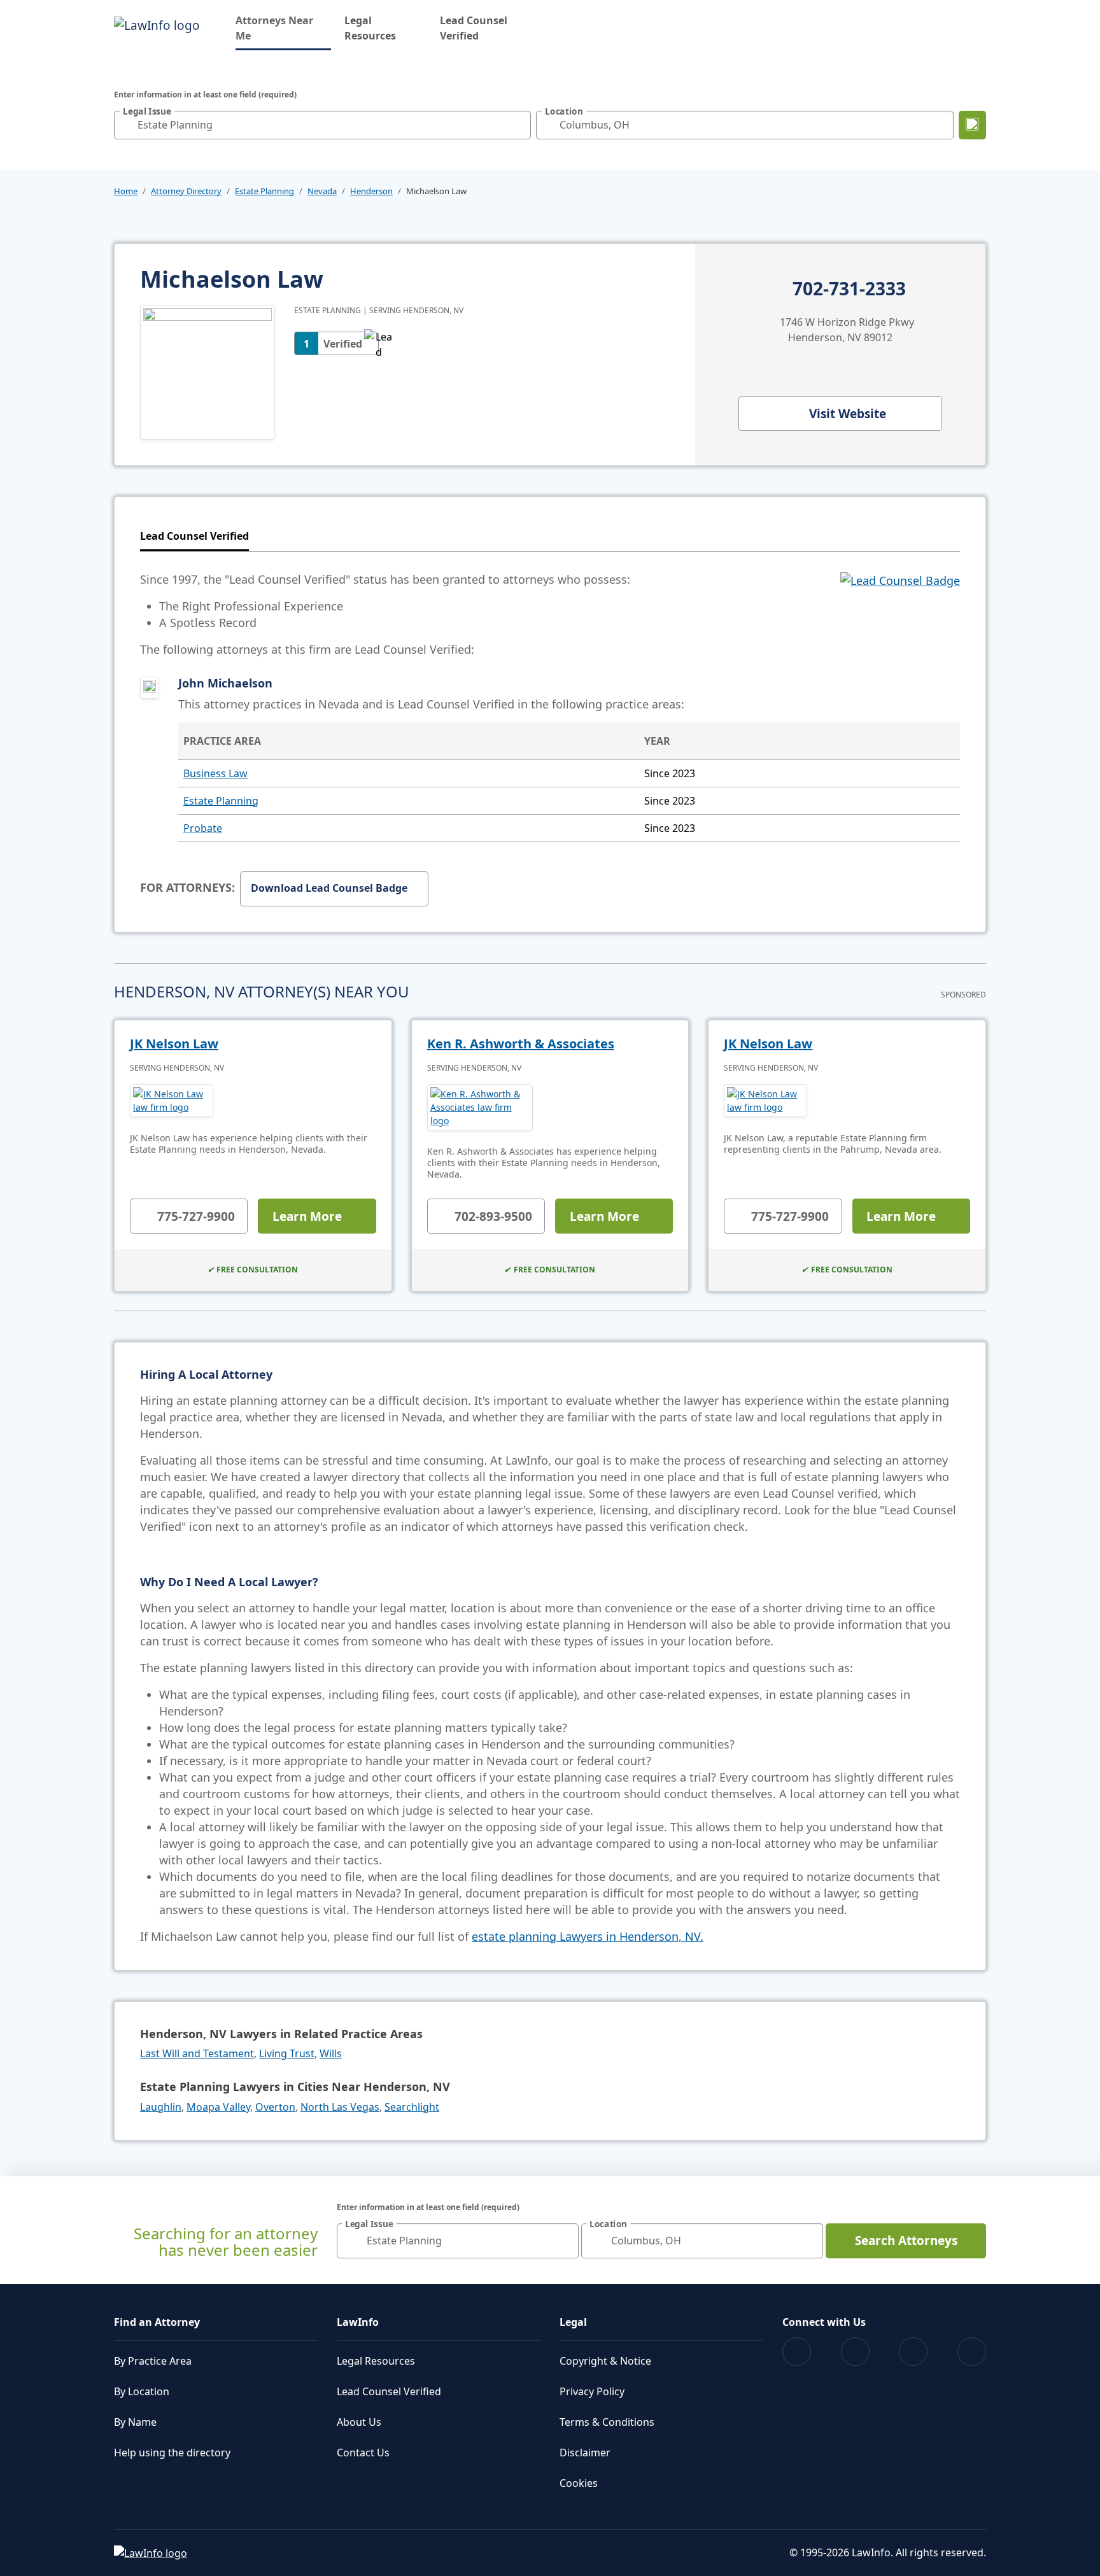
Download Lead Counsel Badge (329, 888)
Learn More (307, 1216)
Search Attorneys (906, 2241)
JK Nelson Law (174, 1044)
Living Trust (287, 2053)
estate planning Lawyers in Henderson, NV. (588, 1936)
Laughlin (161, 2107)
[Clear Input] (518, 125)
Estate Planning (264, 191)
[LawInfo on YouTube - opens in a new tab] (913, 2352)
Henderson (371, 191)
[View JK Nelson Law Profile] (172, 1101)
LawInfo (358, 2322)
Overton (275, 2107)
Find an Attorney (157, 2322)
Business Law (215, 773)
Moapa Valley (218, 2107)
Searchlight (412, 2107)
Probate (203, 828)
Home (126, 191)
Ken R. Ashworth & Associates (521, 1044)
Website (848, 414)
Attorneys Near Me (283, 28)
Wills (331, 2053)
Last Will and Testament (197, 2053)
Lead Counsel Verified (474, 28)
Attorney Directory (186, 191)
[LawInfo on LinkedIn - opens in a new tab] (972, 2352)
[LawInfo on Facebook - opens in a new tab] (797, 2352)
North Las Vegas (340, 2107)
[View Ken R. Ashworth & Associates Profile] (480, 1107)
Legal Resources (370, 28)
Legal (573, 2322)
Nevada (322, 191)
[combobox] (322, 125)
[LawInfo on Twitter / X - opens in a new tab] (855, 2352)
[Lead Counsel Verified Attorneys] (900, 614)
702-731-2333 (849, 289)
